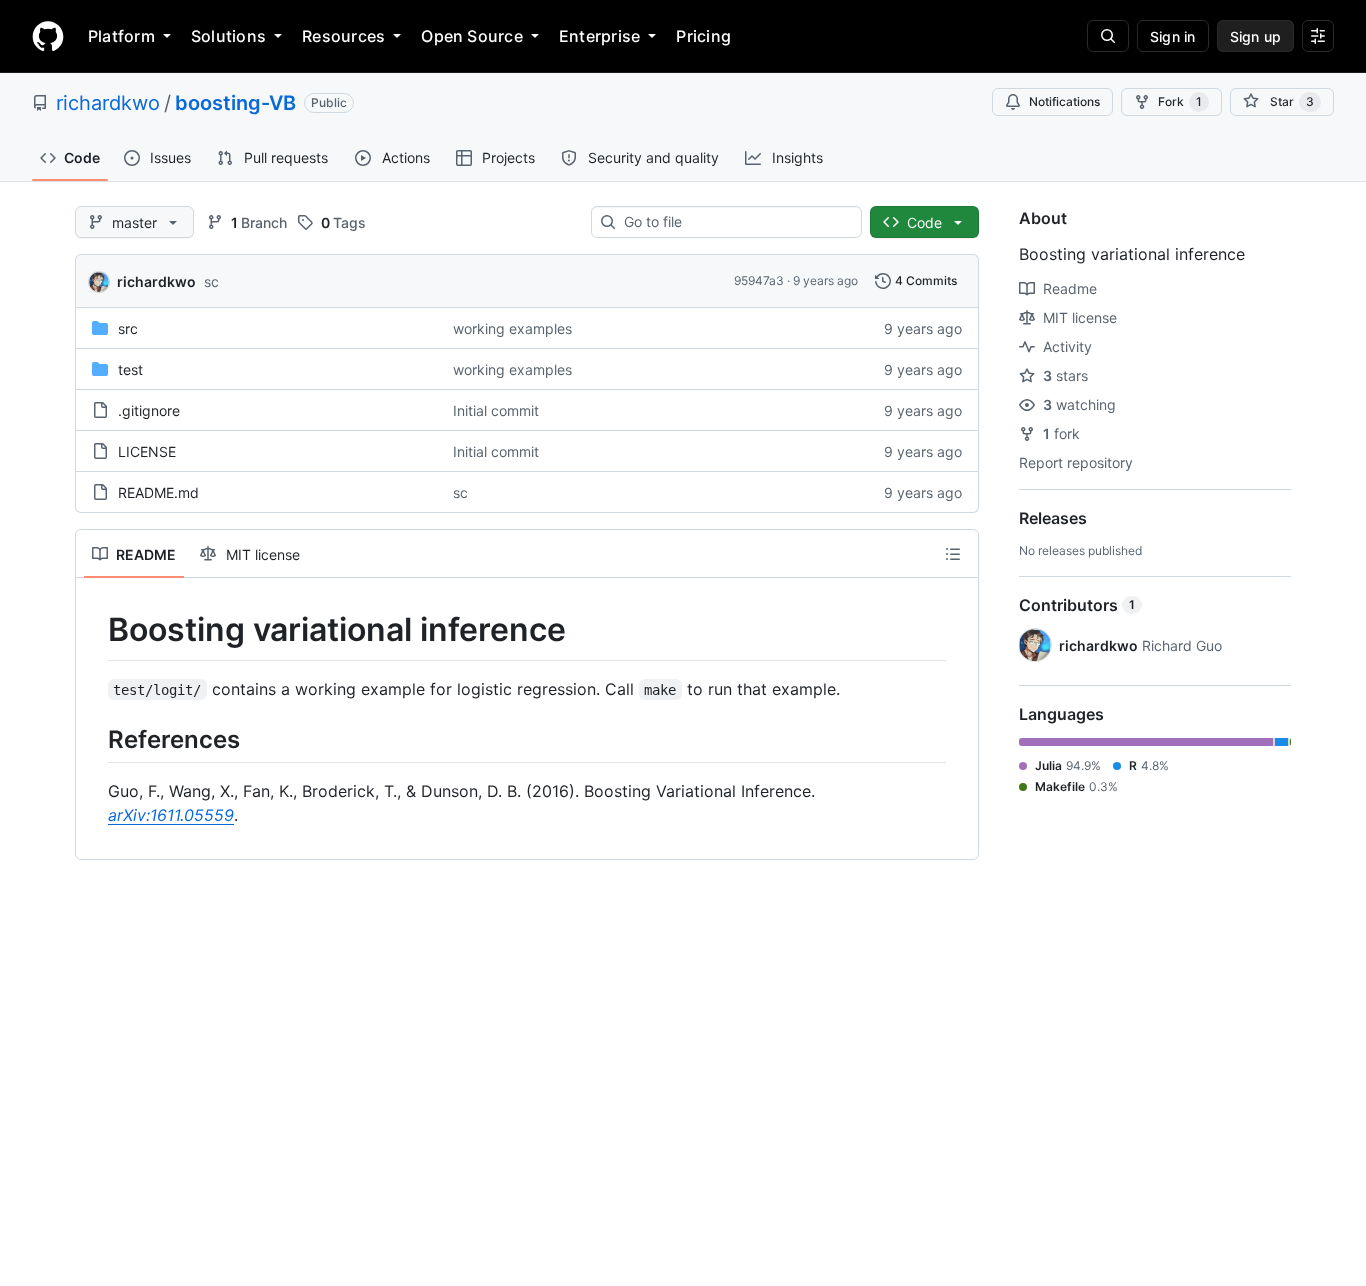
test (130, 369)
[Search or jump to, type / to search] (1108, 36)
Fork (1180, 101)
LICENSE (147, 451)
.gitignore (149, 410)
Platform (121, 36)
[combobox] (734, 222)
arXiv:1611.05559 (171, 815)
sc (211, 281)
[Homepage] (48, 36)
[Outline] (953, 554)
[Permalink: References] (94, 739)
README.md (158, 492)
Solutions (228, 36)
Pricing (703, 36)
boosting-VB (235, 103)
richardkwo (108, 103)
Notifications (1064, 101)
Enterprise (599, 36)
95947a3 (759, 280)
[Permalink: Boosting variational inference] (94, 630)
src (128, 328)
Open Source (472, 36)
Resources (343, 36)
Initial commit (496, 410)
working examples (512, 328)
